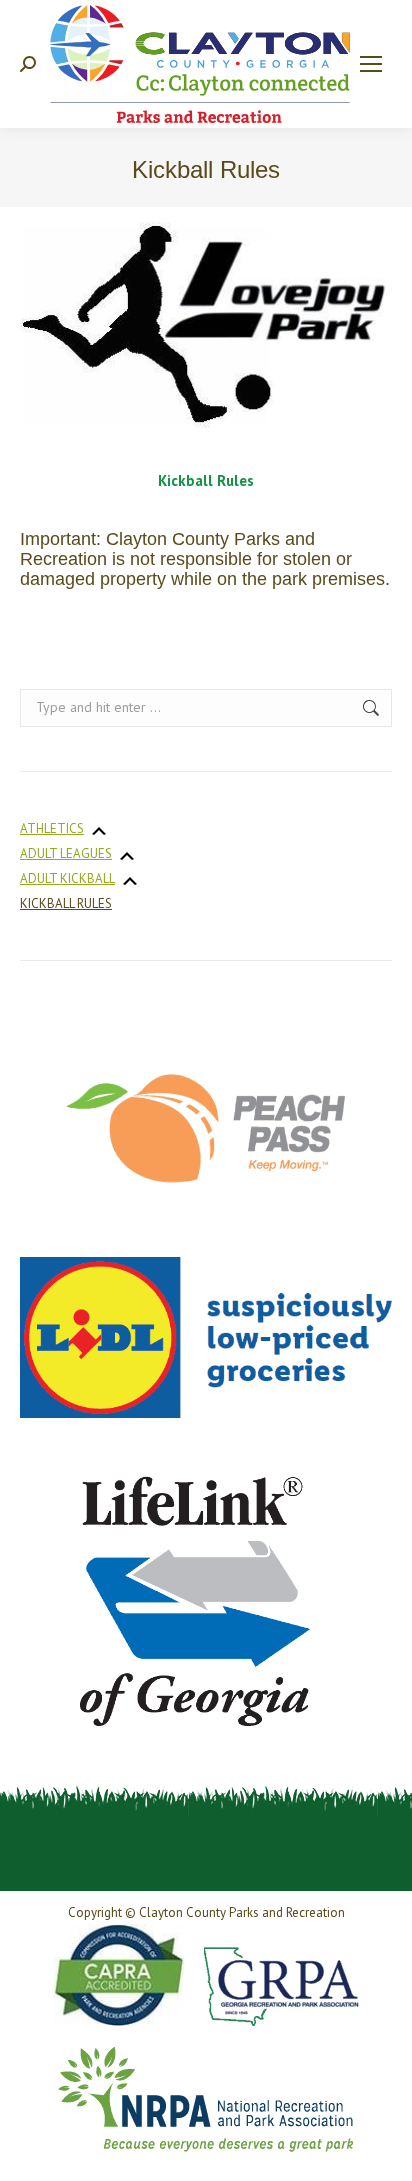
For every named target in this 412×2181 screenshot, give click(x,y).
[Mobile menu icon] (371, 64)
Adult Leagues (66, 853)
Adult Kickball (67, 878)
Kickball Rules (66, 903)
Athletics (52, 828)
